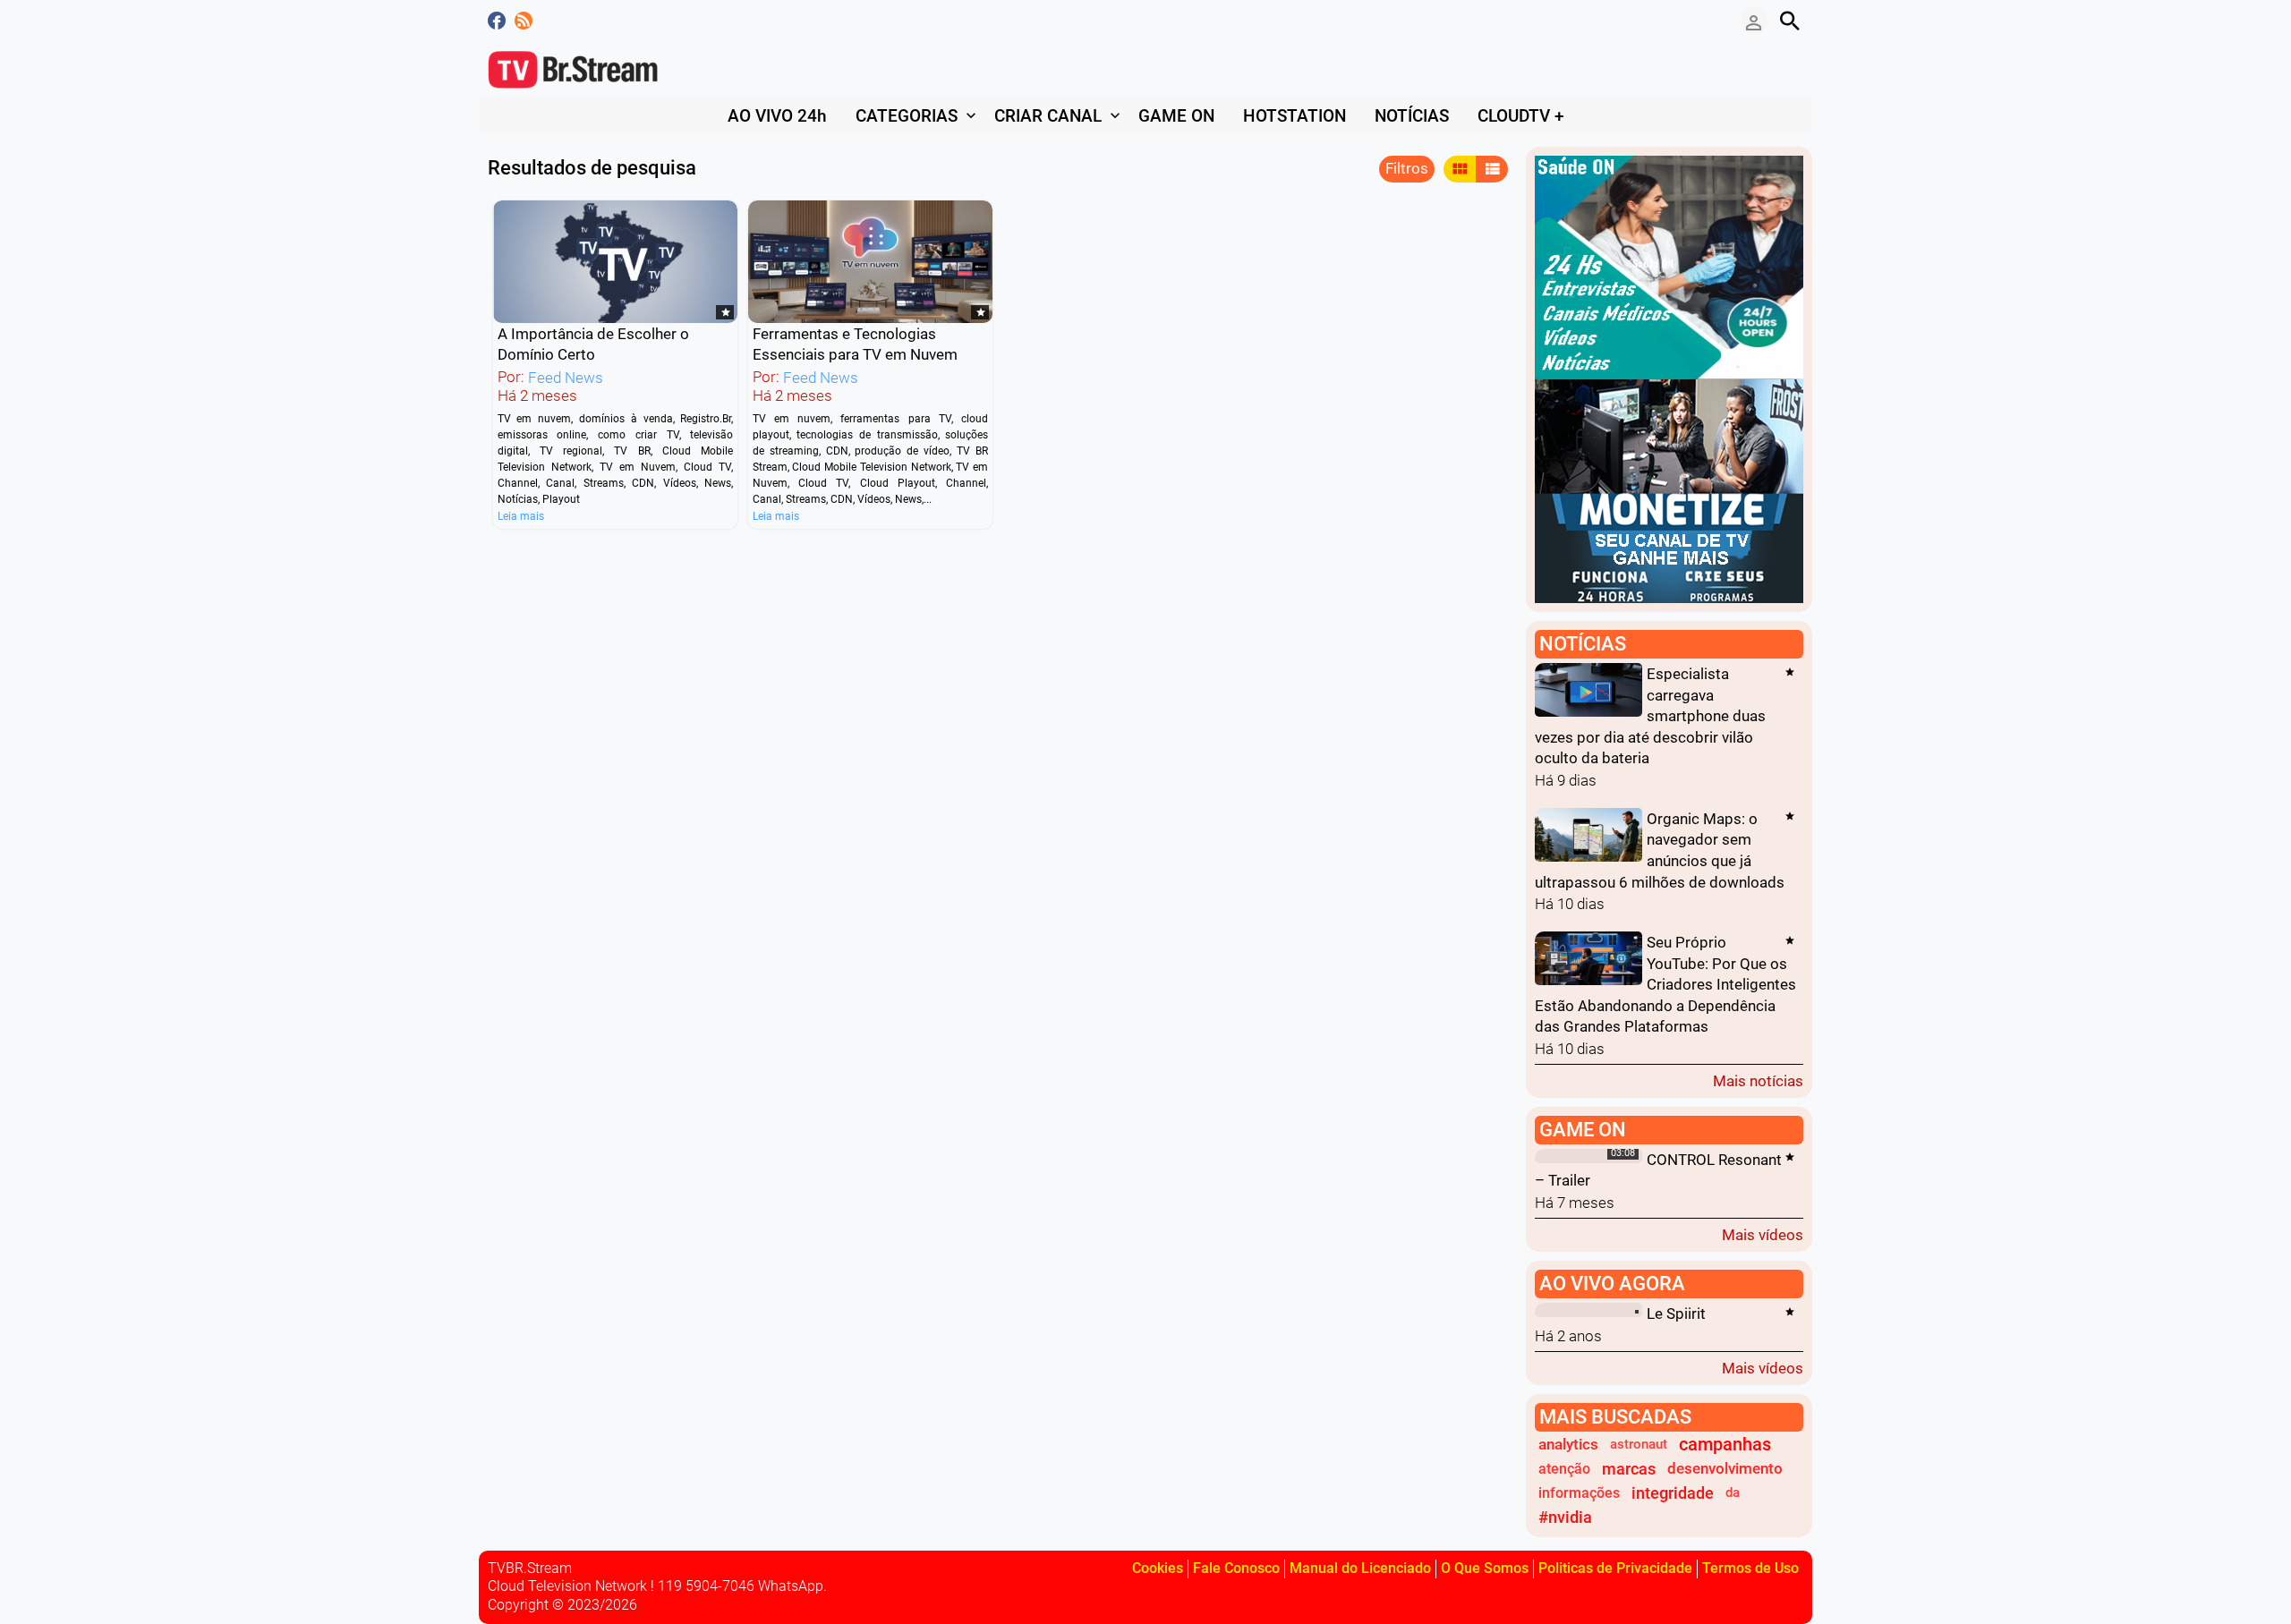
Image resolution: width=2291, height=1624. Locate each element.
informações (1579, 1493)
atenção (1564, 1469)
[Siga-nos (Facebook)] (497, 21)
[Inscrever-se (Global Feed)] (524, 21)
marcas (1629, 1469)
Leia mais (521, 516)
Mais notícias (1758, 1080)
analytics (1568, 1444)
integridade (1673, 1493)
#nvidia (1565, 1517)
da (1733, 1492)
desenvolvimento (1725, 1468)
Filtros (1407, 168)
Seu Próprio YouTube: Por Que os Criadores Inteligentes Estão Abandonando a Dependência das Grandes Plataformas (1665, 985)
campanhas (1725, 1445)
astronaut (1639, 1444)
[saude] (1669, 266)
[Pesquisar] (1790, 21)
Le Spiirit (1676, 1314)
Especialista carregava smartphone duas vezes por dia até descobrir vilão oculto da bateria (1650, 716)
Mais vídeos (1763, 1234)
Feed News (566, 378)
